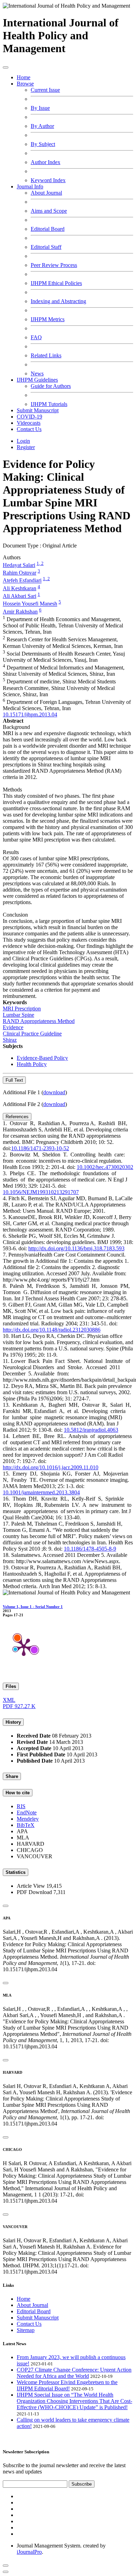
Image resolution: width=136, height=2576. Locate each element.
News (37, 373)
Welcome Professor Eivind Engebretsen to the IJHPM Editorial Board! (67, 2385)
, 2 (41, 563)
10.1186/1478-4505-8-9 (90, 1549)
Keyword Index (48, 180)
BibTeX (26, 1825)
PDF (19, 1706)
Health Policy (32, 1064)
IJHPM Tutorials (49, 404)
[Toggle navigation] (6, 67)
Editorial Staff (46, 247)
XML (9, 1700)
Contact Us (29, 429)
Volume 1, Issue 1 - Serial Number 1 (33, 1607)
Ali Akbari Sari (20, 596)
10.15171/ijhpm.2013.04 (30, 714)
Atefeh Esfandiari (22, 581)
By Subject (43, 144)
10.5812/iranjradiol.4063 (91, 1430)
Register (26, 447)
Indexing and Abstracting (58, 301)
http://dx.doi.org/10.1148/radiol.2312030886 (52, 1330)
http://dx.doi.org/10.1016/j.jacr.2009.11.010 (51, 1467)
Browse (25, 84)
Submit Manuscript (38, 410)
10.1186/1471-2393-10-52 (40, 1148)
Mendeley (28, 1819)
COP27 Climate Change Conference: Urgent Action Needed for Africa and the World (74, 2373)
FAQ (36, 337)
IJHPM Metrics (48, 319)
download (54, 1092)
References (17, 1117)
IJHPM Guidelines (37, 380)
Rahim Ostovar (20, 573)
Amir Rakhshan (20, 612)
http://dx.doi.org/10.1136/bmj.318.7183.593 (76, 1248)
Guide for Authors (51, 386)
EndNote (27, 1813)
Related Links (46, 355)
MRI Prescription (22, 1009)
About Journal (46, 193)
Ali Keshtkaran (20, 588)
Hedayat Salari (19, 565)
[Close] (6, 1906)
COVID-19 (29, 417)
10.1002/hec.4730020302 (105, 1167)
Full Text (14, 1080)
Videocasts (29, 423)
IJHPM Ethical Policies (56, 283)
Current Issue (45, 90)
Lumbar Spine (18, 1015)
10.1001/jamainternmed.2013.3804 (41, 1492)
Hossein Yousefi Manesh (30, 604)
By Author (42, 126)
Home (24, 77)
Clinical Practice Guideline (32, 1034)
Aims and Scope (49, 211)
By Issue (40, 108)
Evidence (13, 1027)
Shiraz (10, 1040)
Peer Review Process (54, 265)
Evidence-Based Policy (42, 1058)
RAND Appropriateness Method (39, 1021)
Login (23, 441)
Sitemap (26, 2330)
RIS (21, 1806)
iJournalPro (29, 2552)
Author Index (46, 162)
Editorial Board (48, 229)
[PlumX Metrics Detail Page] (24, 1647)
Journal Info (30, 186)
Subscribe (82, 2484)
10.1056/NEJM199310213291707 (41, 1192)
